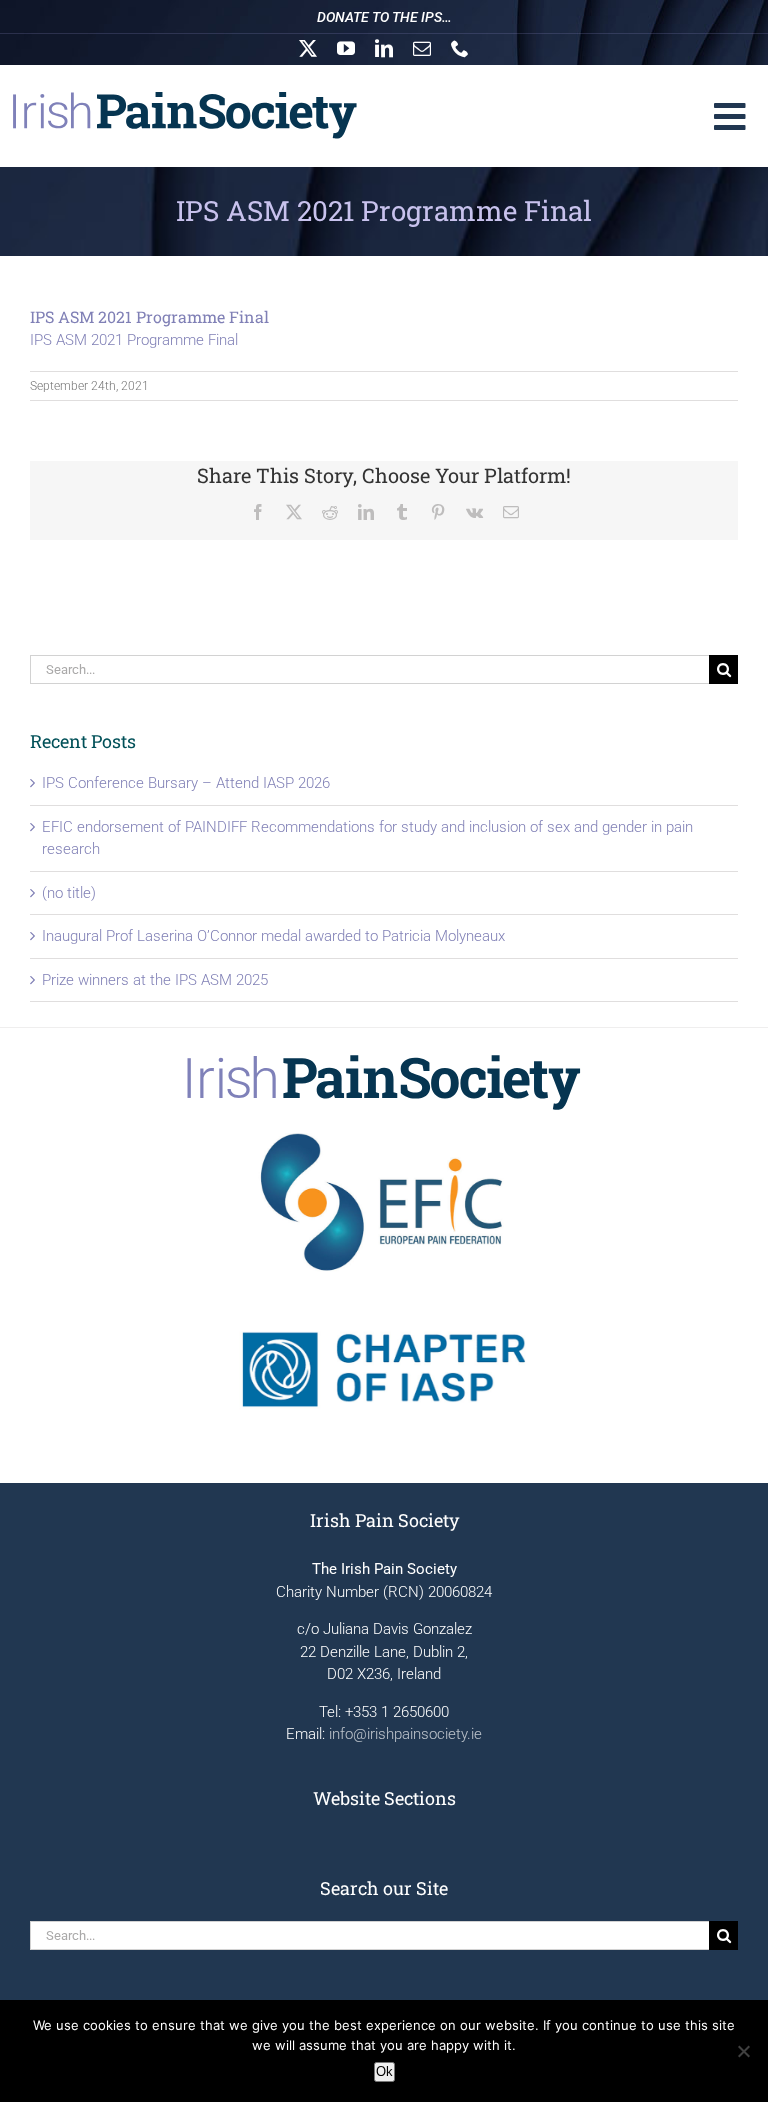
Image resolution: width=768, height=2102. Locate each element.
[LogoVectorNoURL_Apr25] (384, 1060)
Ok (384, 2071)
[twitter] (308, 48)
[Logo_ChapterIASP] (384, 1298)
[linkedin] (384, 48)
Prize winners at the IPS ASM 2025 (155, 980)
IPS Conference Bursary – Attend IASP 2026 (186, 783)
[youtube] (346, 48)
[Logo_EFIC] (384, 1131)
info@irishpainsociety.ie (405, 1734)
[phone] (460, 48)
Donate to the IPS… (384, 17)
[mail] (422, 48)
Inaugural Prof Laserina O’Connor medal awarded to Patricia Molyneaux (273, 936)
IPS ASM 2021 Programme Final (134, 340)
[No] (743, 2051)
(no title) (69, 893)
